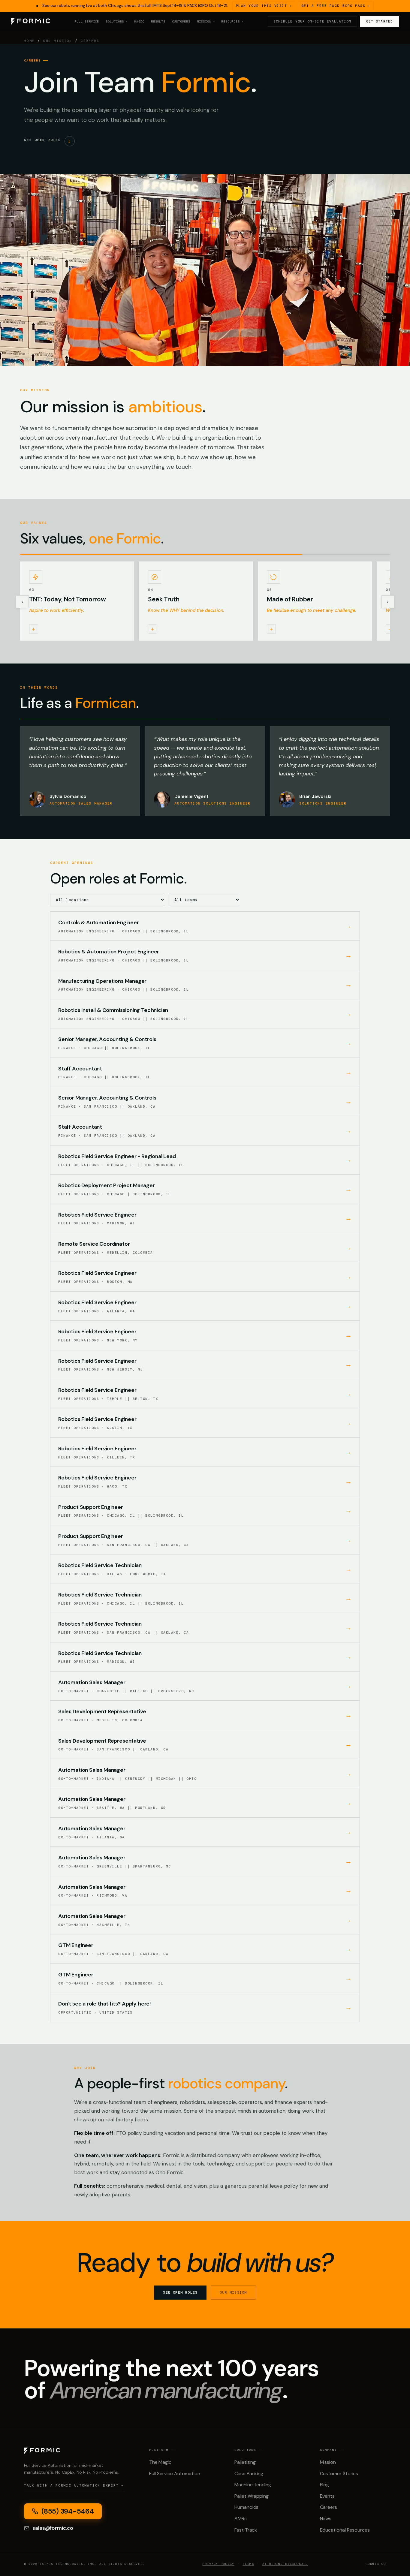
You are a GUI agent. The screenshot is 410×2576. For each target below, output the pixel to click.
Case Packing (249, 2474)
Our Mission (58, 41)
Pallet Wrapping (252, 2496)
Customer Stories (339, 2474)
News (326, 2519)
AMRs (241, 2519)
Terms (248, 2564)
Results (158, 21)
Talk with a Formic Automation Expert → (74, 2485)
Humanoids (246, 2507)
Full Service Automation (175, 2474)
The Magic (160, 2462)
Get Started (380, 21)
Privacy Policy (218, 2564)
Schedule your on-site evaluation (312, 21)
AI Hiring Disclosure (285, 2564)
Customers (181, 21)
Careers (329, 2507)
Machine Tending (253, 2485)
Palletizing (245, 2462)
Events (327, 2496)
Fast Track (246, 2530)
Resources (232, 22)
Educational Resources (345, 2530)
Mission (328, 2462)
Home (29, 41)
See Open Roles (180, 2292)
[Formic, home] (30, 22)
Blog (325, 2485)
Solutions (117, 22)
